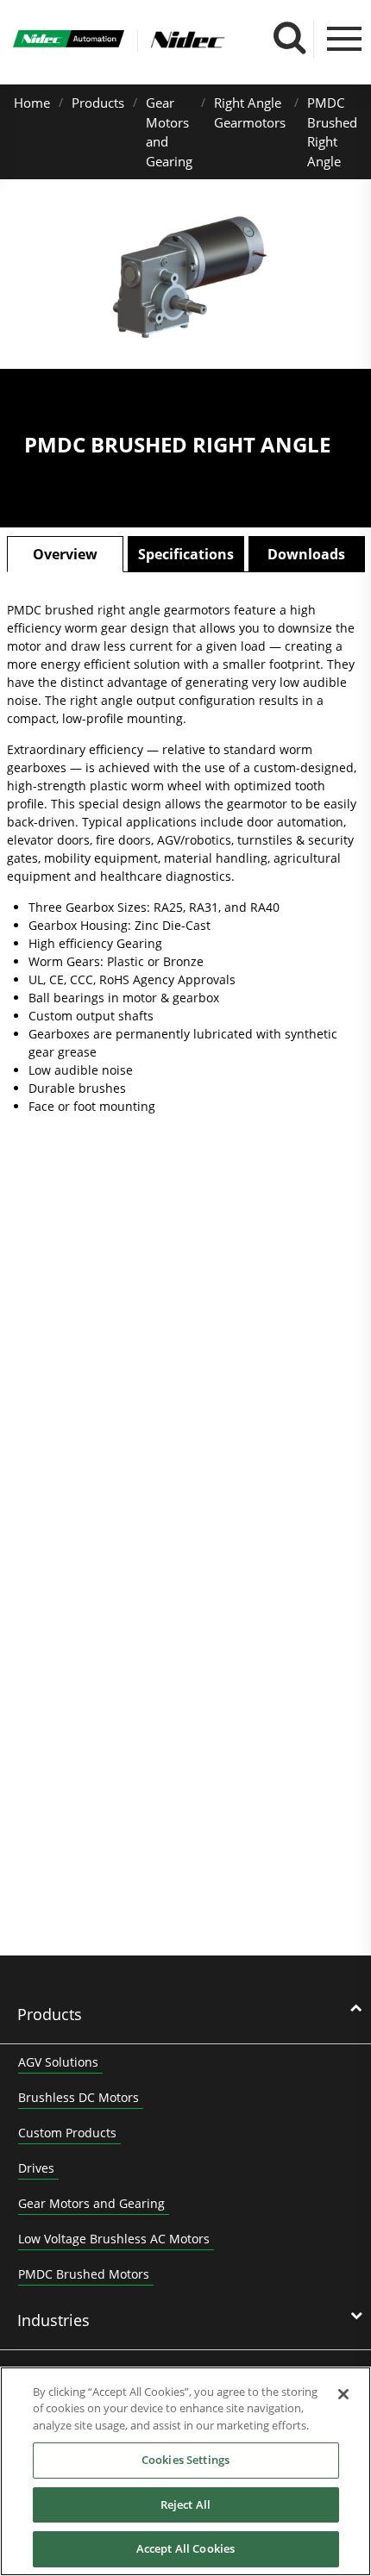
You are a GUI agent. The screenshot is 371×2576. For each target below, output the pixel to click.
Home (32, 103)
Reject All (185, 2504)
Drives (36, 2168)
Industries (53, 2320)
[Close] (343, 2394)
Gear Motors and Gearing (91, 2203)
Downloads (306, 554)
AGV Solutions (58, 2062)
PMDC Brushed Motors (84, 2274)
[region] (185, 2471)
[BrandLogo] (69, 41)
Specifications (186, 554)
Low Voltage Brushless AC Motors (114, 2239)
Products (98, 103)
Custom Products (67, 2133)
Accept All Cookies (185, 2548)
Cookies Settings (185, 2460)
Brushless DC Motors (79, 2097)
